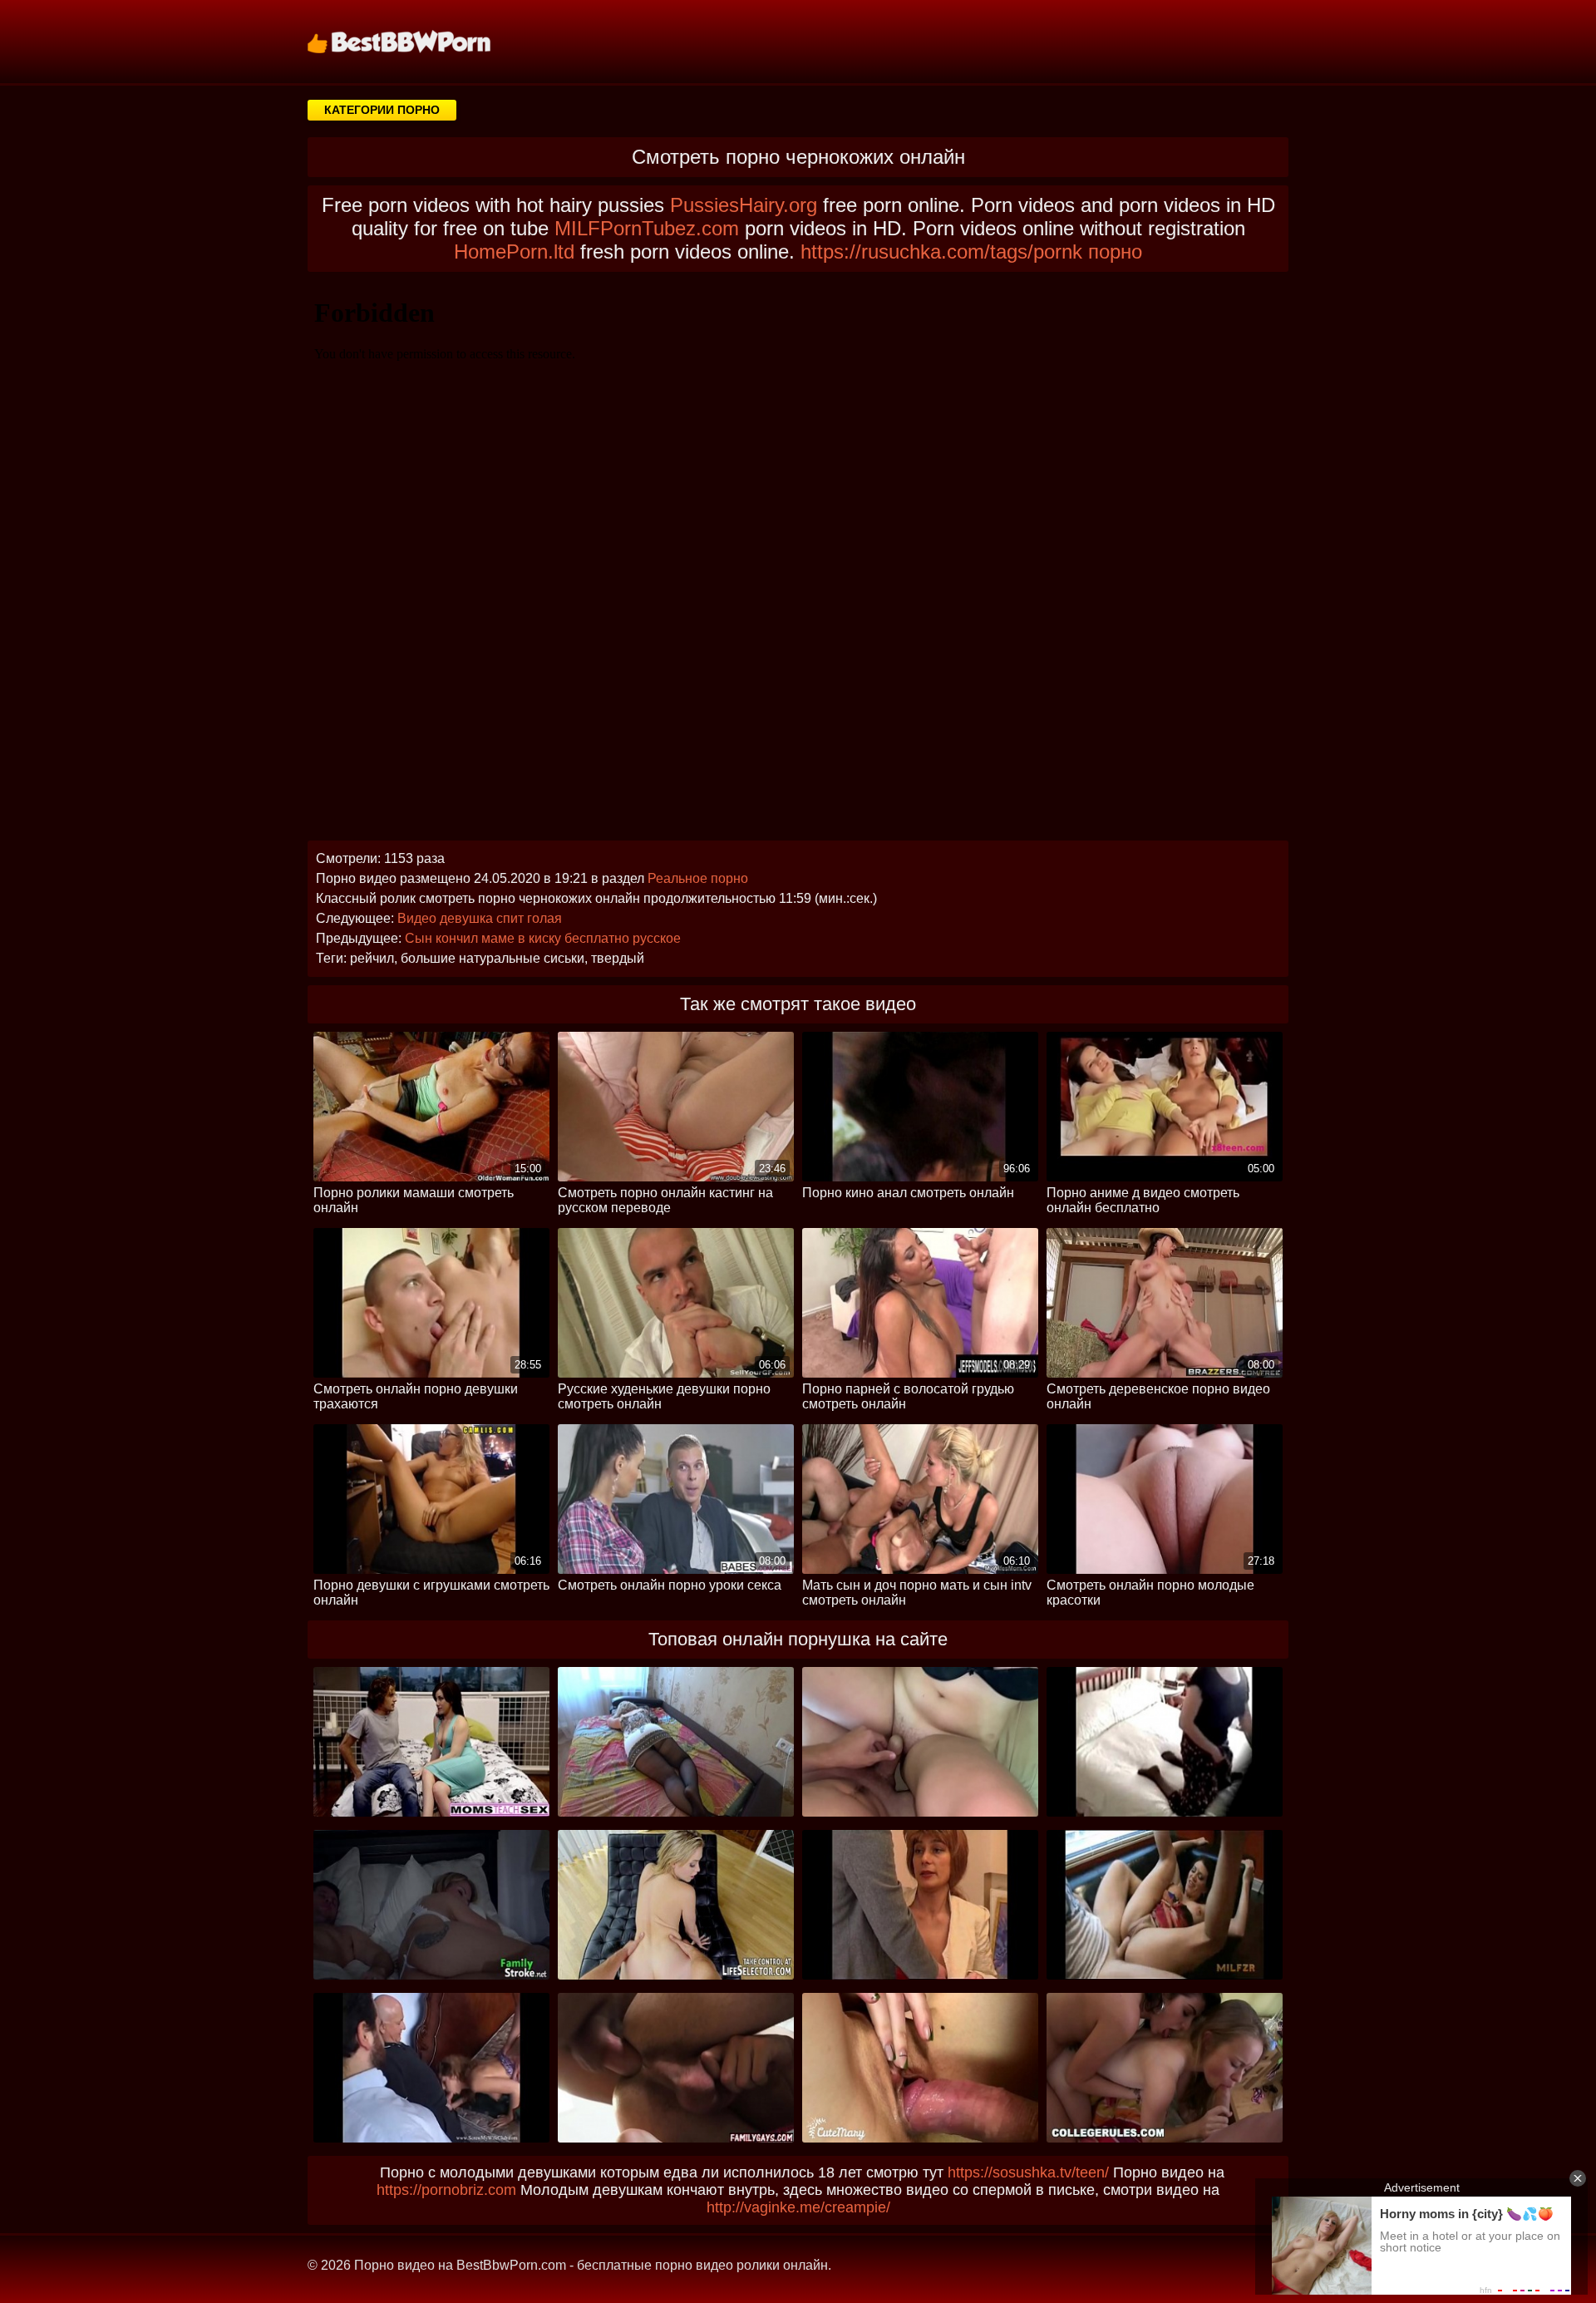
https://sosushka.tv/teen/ (1028, 2172)
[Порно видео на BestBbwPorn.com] (420, 42)
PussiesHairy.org (744, 205)
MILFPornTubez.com (647, 228)
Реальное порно (698, 878)
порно (1115, 252)
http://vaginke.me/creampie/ (798, 2207)
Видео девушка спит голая (480, 918)
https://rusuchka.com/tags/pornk (941, 252)
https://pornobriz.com (446, 2190)
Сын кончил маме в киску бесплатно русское (543, 938)
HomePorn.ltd (514, 252)
